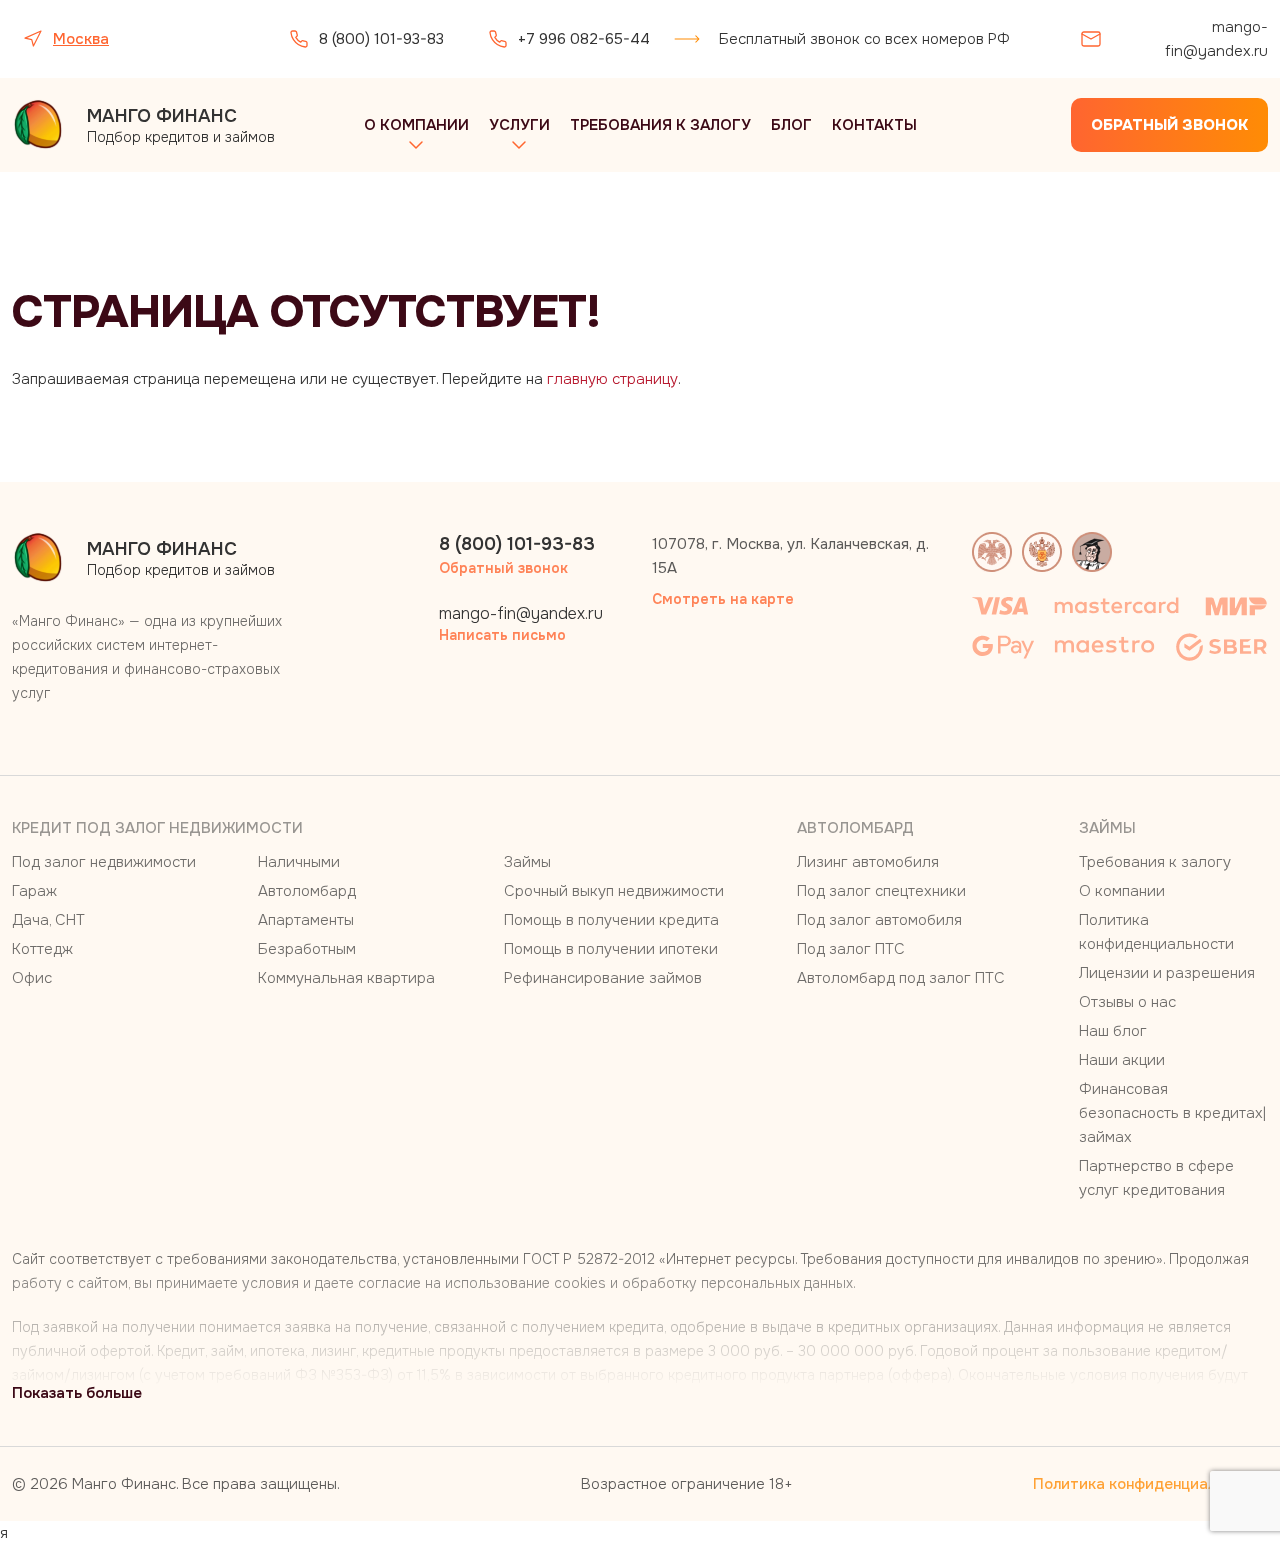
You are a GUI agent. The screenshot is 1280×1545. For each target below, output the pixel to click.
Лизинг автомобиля (868, 862)
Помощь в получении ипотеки (611, 949)
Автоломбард (307, 891)
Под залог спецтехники (881, 891)
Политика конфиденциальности (1150, 1484)
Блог (791, 125)
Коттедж (42, 949)
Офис (32, 978)
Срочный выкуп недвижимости (614, 891)
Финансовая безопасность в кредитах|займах (1172, 1113)
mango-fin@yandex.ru (1216, 39)
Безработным (307, 949)
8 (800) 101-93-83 (381, 39)
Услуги (519, 125)
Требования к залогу (660, 125)
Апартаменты (306, 920)
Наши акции (1122, 1060)
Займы (527, 862)
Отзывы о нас (1127, 1002)
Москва (81, 39)
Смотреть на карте (723, 599)
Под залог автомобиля (879, 920)
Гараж (34, 891)
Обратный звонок (1169, 125)
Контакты (874, 125)
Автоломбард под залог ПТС (901, 978)
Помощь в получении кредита (611, 920)
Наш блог (1113, 1031)
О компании (416, 125)
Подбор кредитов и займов (181, 125)
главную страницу (612, 379)
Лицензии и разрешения (1167, 973)
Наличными (299, 862)
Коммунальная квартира (346, 978)
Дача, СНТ (48, 920)
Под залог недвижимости (104, 862)
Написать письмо (502, 635)
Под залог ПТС (851, 949)
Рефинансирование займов (603, 978)
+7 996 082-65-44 (584, 39)
